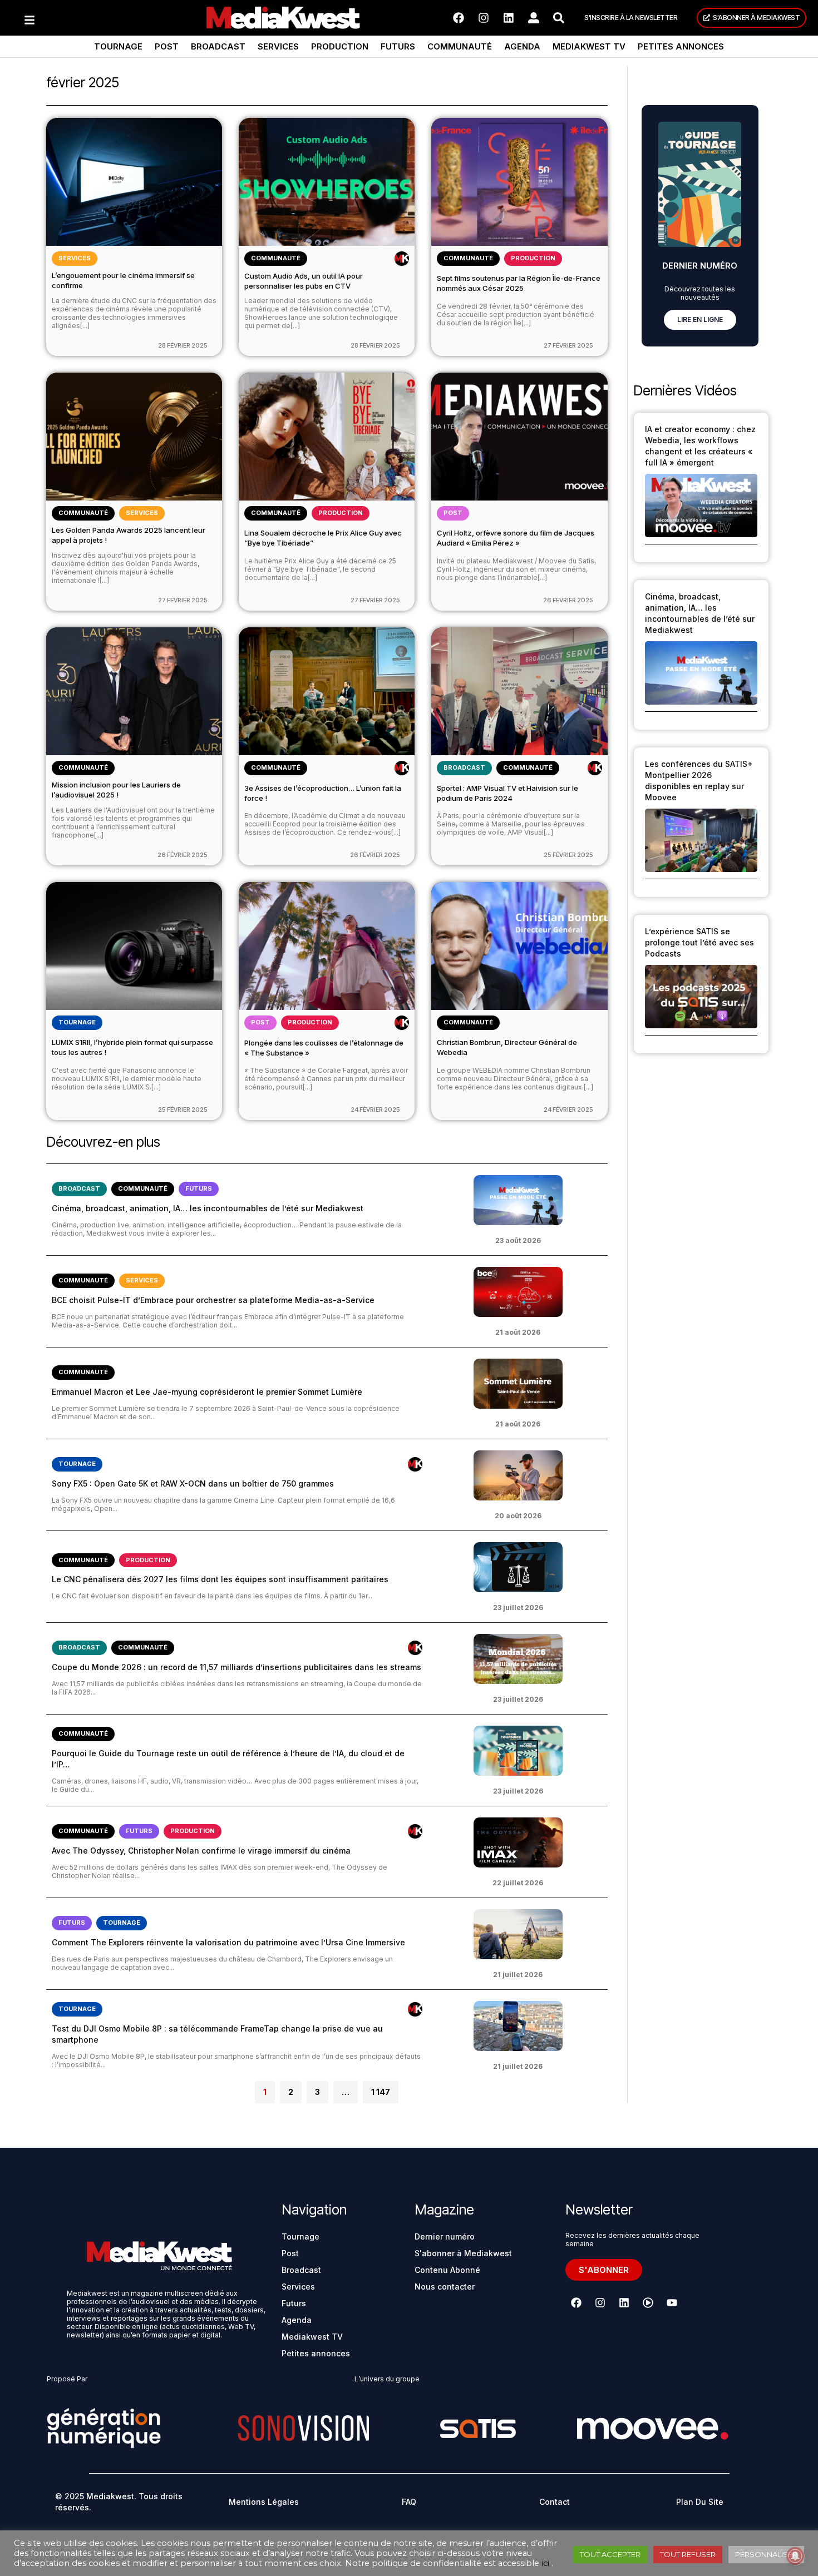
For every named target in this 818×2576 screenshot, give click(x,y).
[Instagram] (484, 18)
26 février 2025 (568, 600)
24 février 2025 (375, 1109)
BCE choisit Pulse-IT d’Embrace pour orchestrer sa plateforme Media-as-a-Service (213, 1300)
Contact (555, 2502)
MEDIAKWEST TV (589, 46)
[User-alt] (534, 18)
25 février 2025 (568, 855)
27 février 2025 (568, 345)
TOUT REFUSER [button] (688, 2554)
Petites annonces (681, 46)
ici (545, 2563)
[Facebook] (459, 18)
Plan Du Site (700, 2502)
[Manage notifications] (795, 2556)
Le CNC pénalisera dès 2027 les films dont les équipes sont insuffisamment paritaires (220, 1579)
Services (278, 46)
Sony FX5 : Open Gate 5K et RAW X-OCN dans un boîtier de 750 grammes (193, 1483)
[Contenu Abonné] (402, 259)
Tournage (118, 46)
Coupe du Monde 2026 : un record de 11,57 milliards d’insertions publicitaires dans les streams (236, 1667)
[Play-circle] (648, 2302)
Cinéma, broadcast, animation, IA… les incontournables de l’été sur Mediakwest (208, 1208)
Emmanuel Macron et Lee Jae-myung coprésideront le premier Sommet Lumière (207, 1392)
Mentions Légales (264, 2502)
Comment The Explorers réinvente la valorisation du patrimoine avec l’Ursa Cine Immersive (228, 1942)
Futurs (398, 46)
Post (167, 46)
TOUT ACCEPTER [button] (610, 2554)
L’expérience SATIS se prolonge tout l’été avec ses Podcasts (699, 942)
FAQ (409, 2502)
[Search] (559, 18)
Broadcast (218, 46)
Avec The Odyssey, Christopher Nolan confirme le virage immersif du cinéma (201, 1851)
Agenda (522, 46)
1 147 (380, 2089)
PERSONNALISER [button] (766, 2554)
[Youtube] (672, 2302)
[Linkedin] (509, 18)
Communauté (460, 46)
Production (340, 46)
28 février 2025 (183, 345)
